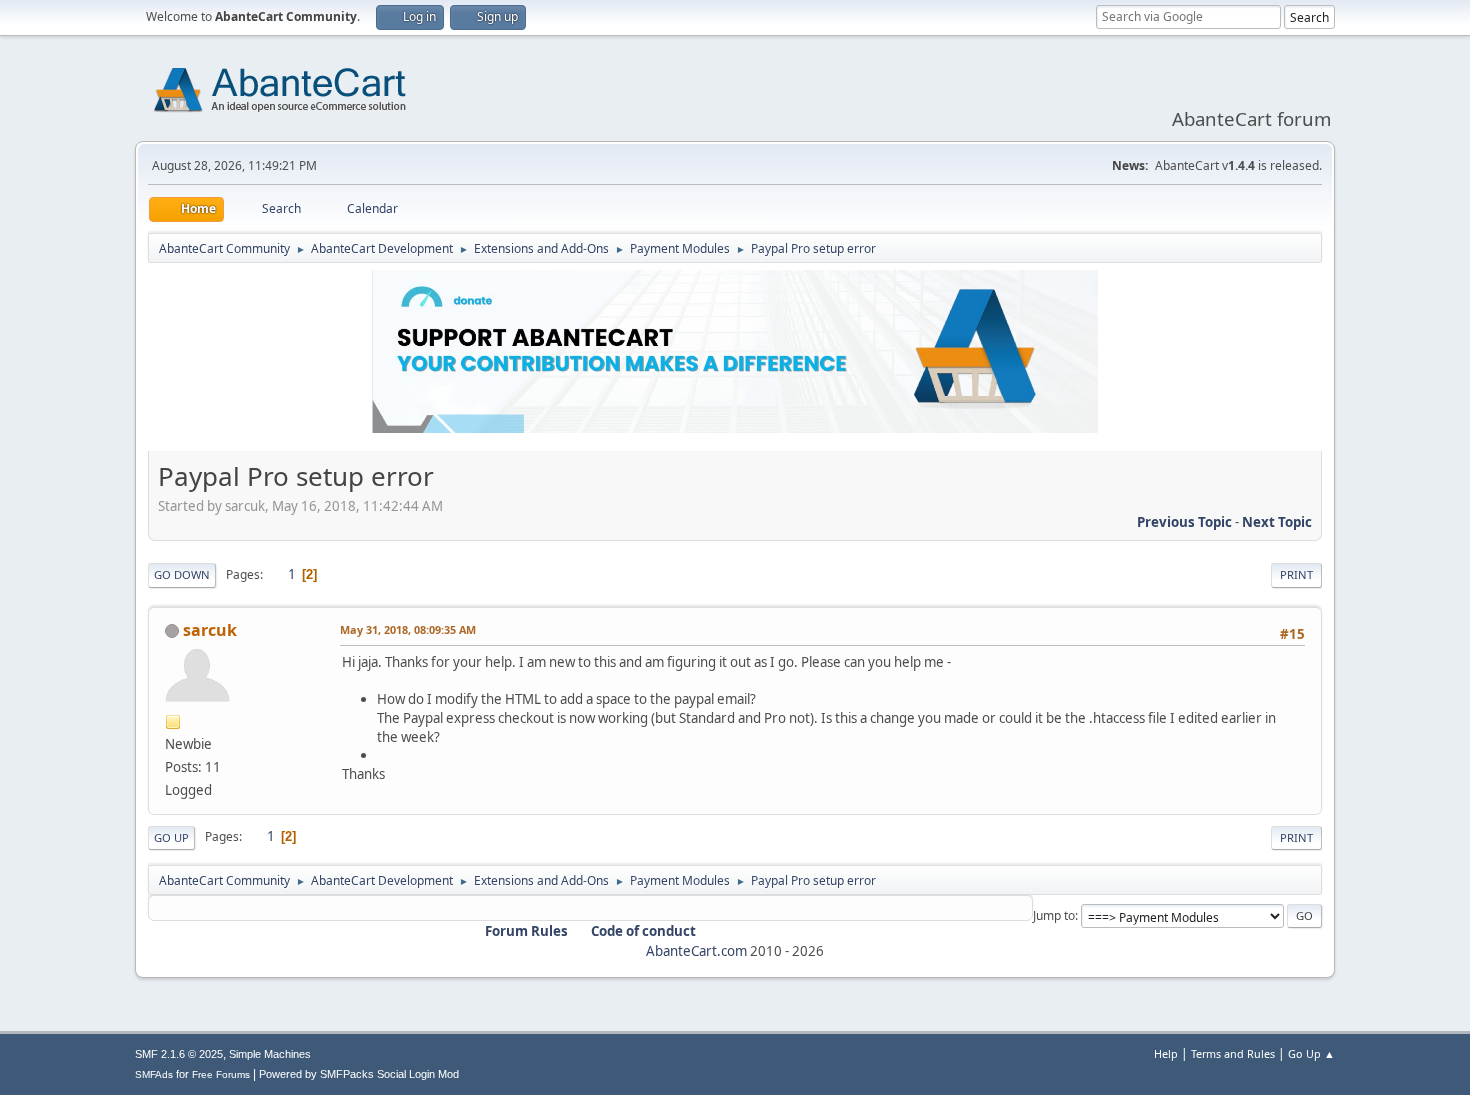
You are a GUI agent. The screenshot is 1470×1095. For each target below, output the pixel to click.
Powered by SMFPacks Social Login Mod (359, 1074)
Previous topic (1184, 522)
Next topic (1277, 522)
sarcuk (210, 630)
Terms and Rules (1233, 1053)
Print (1296, 574)
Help (1166, 1053)
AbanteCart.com (696, 951)
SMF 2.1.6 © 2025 (179, 1054)
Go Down (182, 574)
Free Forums (221, 1074)
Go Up (171, 837)
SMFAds (154, 1074)
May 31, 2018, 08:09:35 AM (408, 629)
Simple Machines (270, 1054)
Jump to (1054, 915)
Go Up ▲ (1311, 1053)
